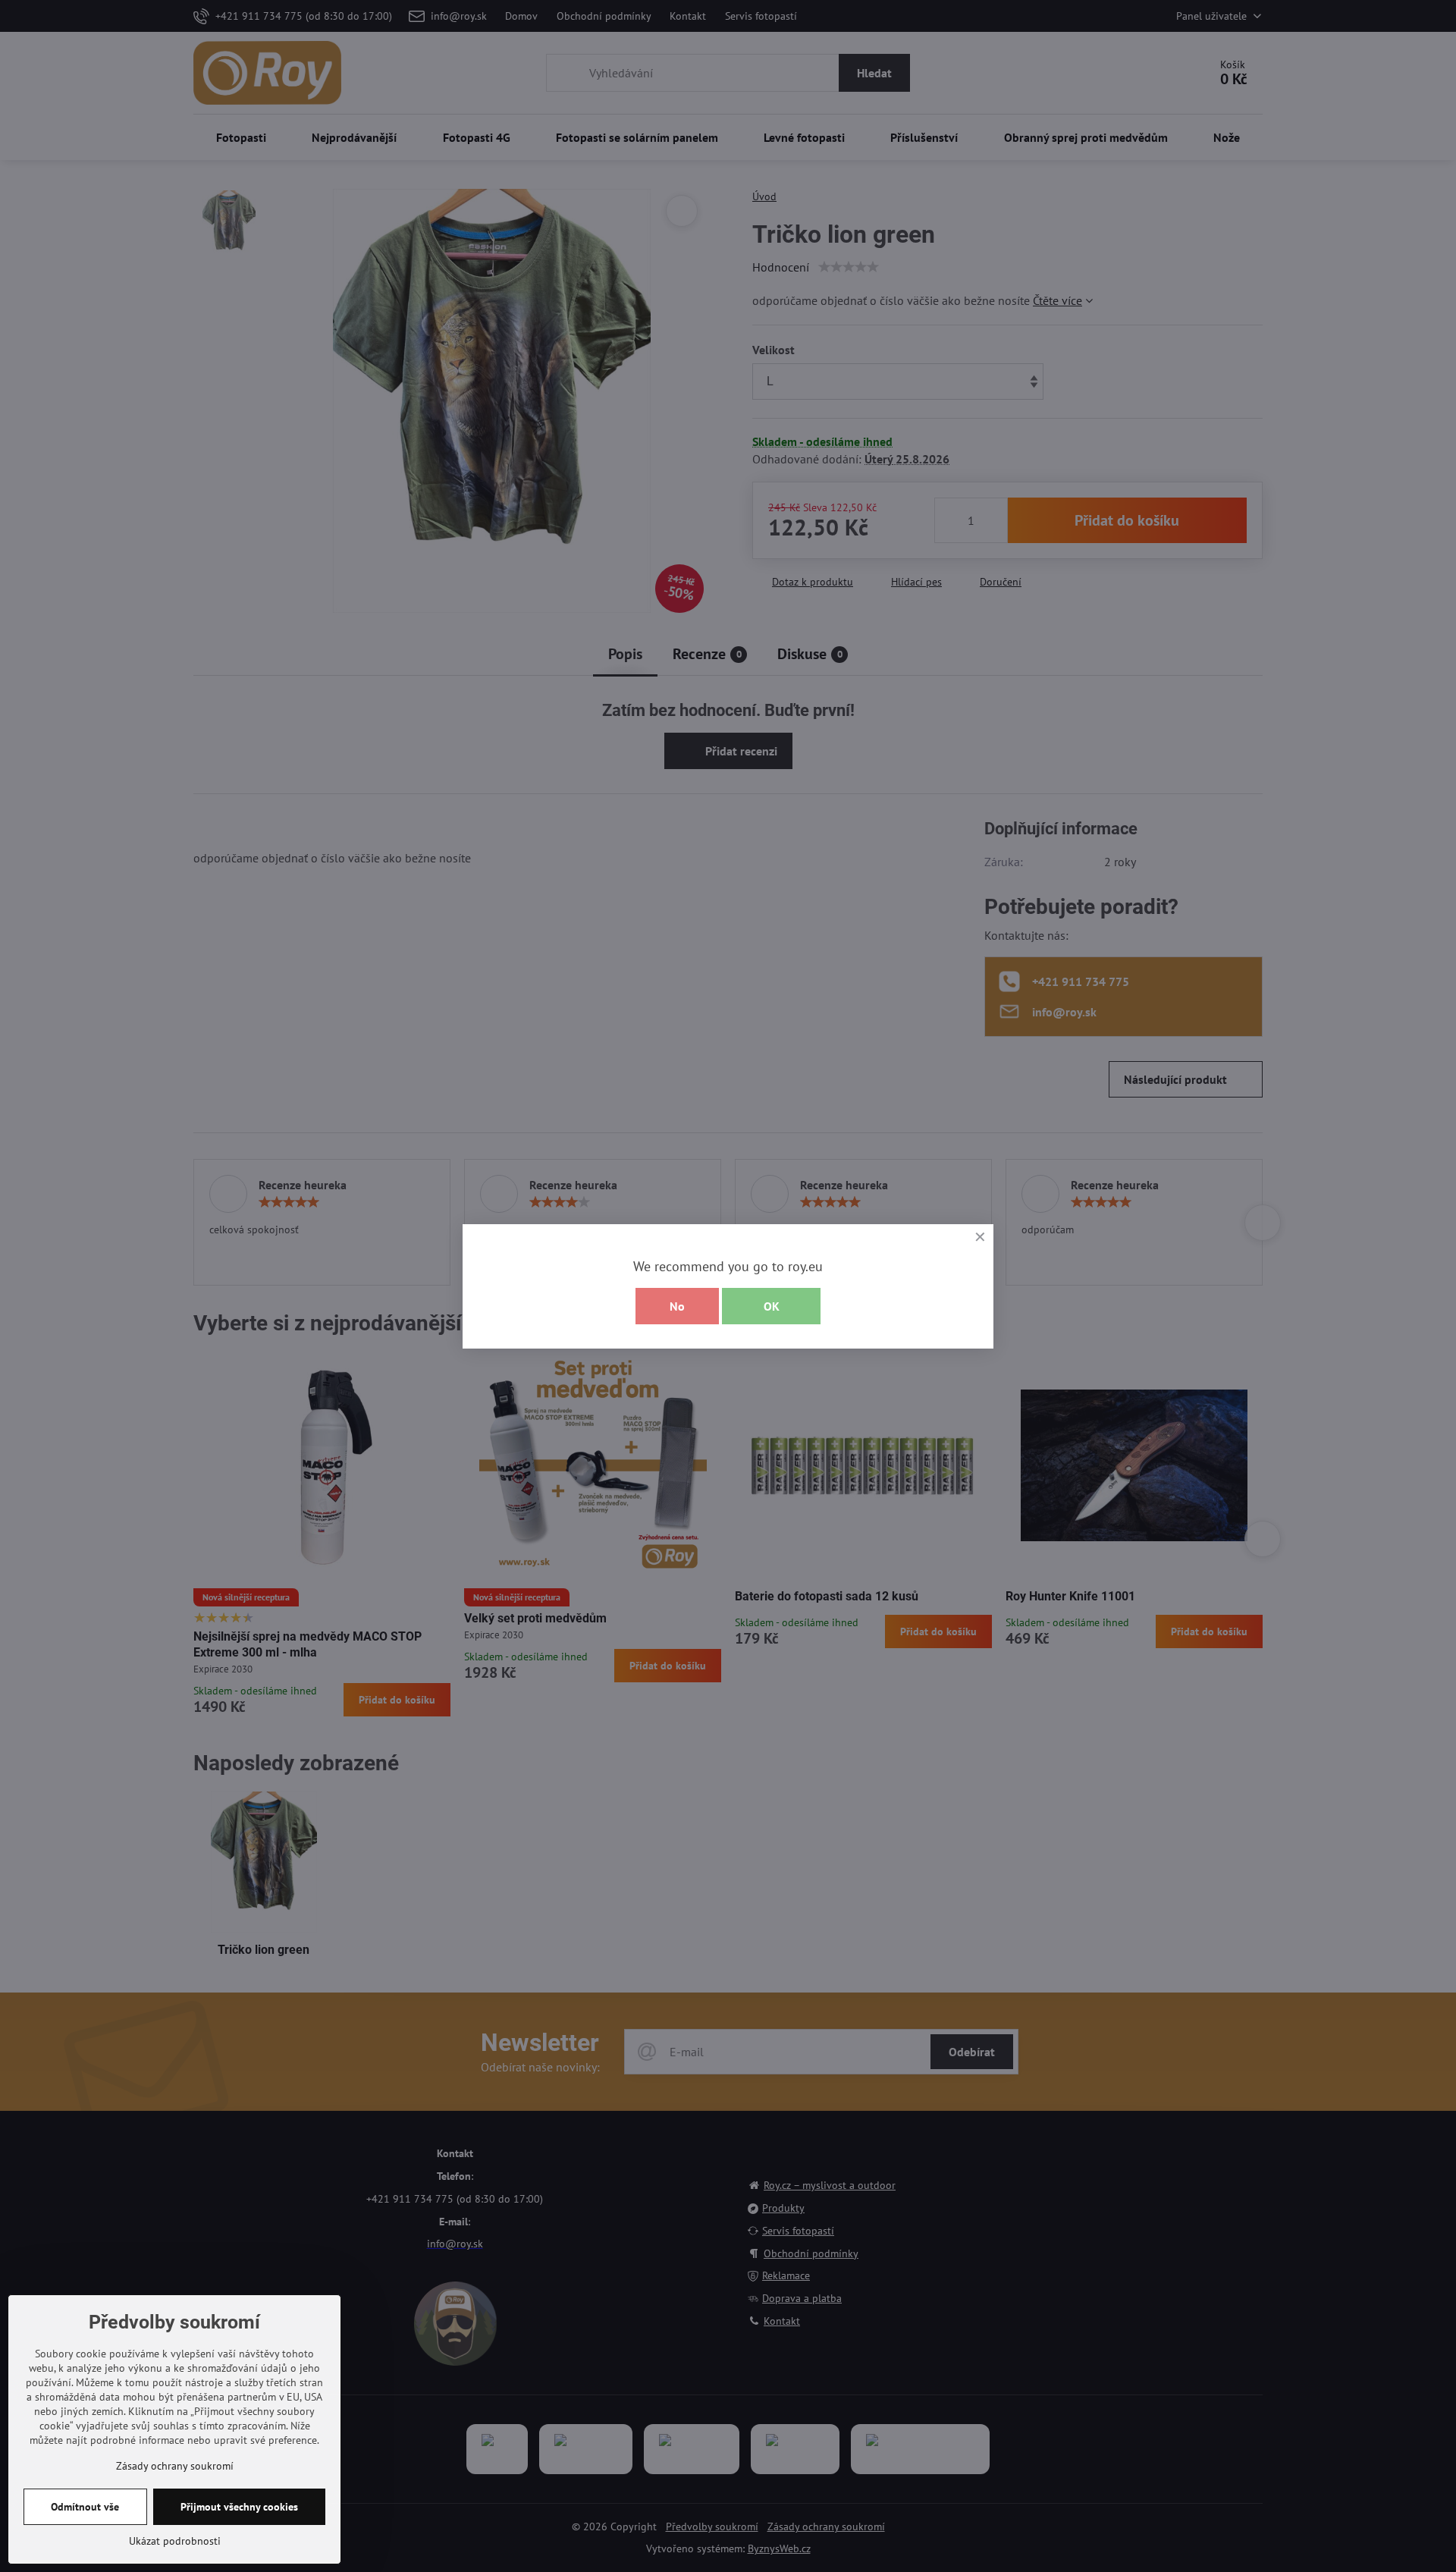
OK (772, 1306)
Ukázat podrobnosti (175, 2541)
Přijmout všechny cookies (239, 2507)
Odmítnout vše (85, 2507)
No (677, 1306)
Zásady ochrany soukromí (175, 2466)
